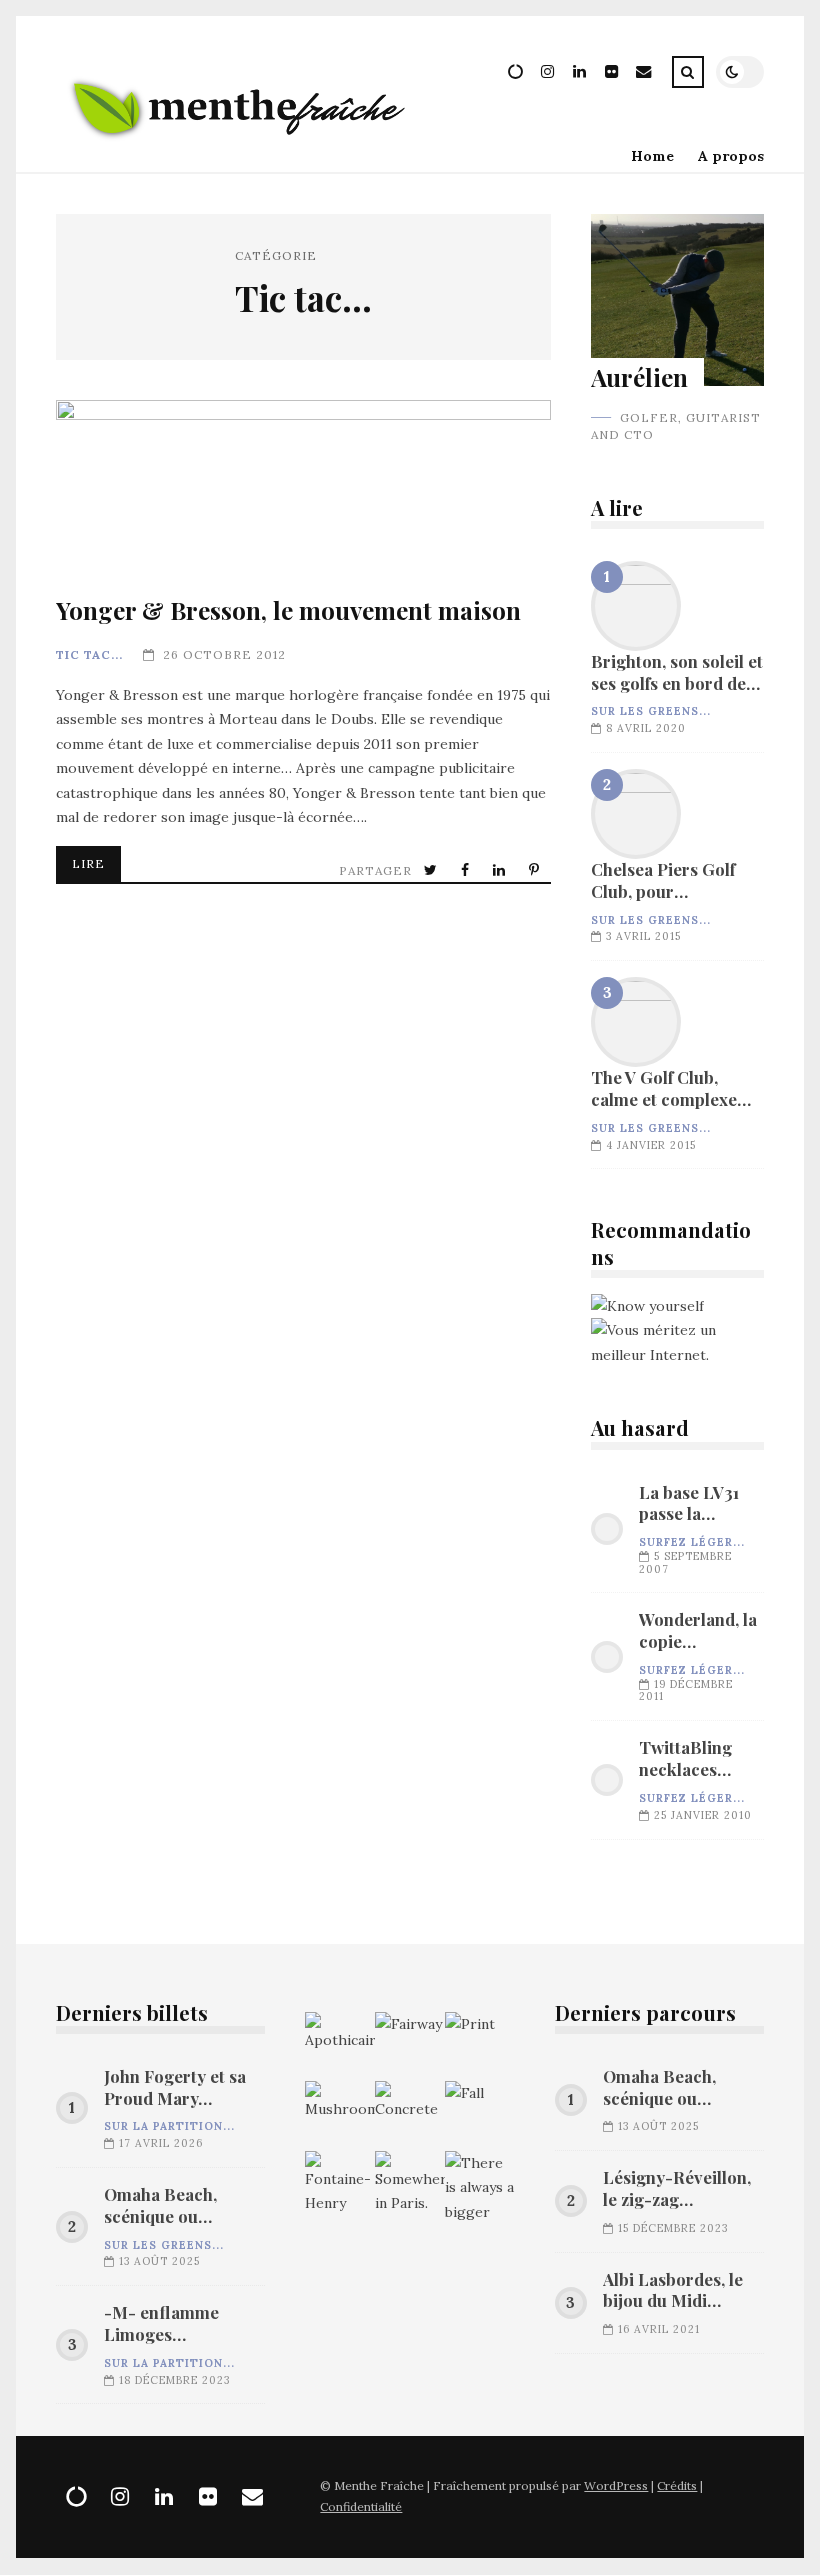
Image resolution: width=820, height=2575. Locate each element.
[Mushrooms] (340, 2116)
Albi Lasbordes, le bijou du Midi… (673, 2290)
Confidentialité (361, 2506)
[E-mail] (644, 74)
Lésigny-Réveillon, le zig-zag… (677, 2188)
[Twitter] (516, 74)
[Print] (480, 2047)
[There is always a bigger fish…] (480, 2186)
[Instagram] (548, 74)
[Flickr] (612, 74)
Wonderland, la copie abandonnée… (698, 1631)
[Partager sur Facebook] (467, 870)
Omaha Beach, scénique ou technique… (160, 2206)
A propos (731, 156)
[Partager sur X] (432, 870)
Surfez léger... (692, 1542)
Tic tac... (89, 654)
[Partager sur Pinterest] (536, 870)
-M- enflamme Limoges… (161, 2323)
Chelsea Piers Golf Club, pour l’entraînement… (636, 814)
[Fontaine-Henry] (340, 2186)
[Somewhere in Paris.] (410, 2186)
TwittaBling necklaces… (685, 1758)
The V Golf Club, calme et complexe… (636, 1022)
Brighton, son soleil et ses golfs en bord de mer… (636, 606)
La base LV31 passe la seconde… (689, 1504)
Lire (88, 863)
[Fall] (480, 2116)
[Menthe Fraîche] (238, 155)
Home (652, 156)
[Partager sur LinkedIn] (501, 870)
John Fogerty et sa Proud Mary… (175, 2087)
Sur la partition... (169, 2126)
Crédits (677, 2485)
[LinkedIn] (580, 74)
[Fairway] (410, 2047)
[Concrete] (410, 2116)
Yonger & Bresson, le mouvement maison (303, 485)
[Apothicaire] (340, 2047)
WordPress (616, 2485)
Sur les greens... (651, 711)
